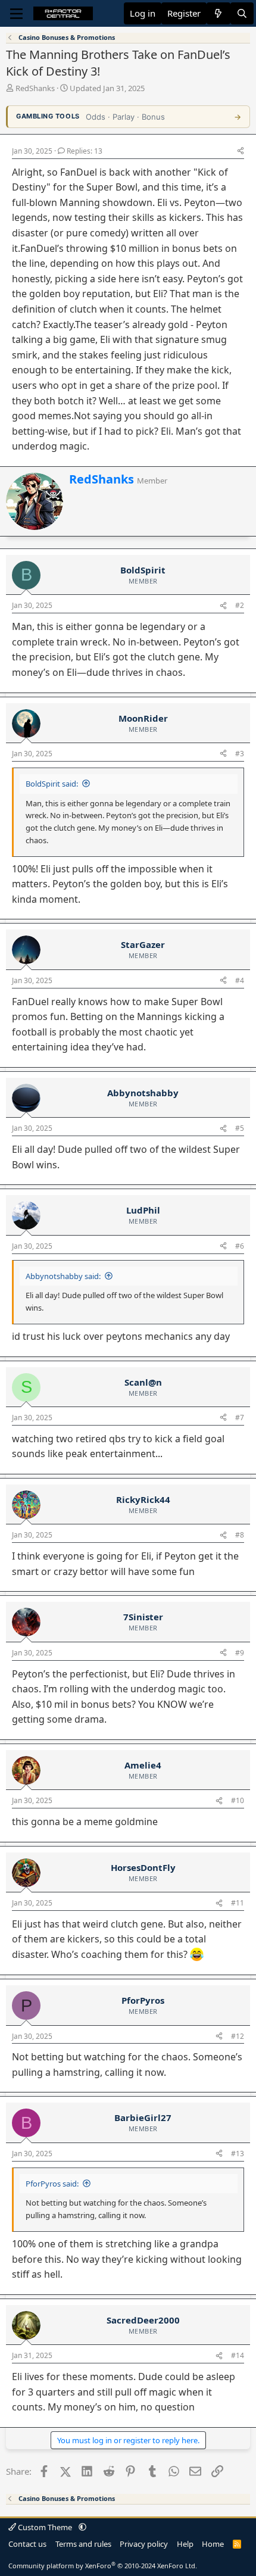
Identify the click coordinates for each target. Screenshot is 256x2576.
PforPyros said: (52, 2184)
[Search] (242, 13)
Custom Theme (45, 2527)
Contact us (27, 2544)
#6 (240, 1246)
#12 (238, 2036)
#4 (240, 980)
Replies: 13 (85, 151)
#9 (240, 1653)
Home (213, 2544)
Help (185, 2544)
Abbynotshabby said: (63, 1276)
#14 (238, 2355)
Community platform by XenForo (103, 2566)
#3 (240, 754)
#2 (240, 605)
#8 (240, 1535)
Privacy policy (144, 2544)
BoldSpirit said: (52, 784)
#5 (240, 1128)
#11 (238, 1903)
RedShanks (35, 88)
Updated (107, 88)
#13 (238, 2154)
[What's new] (218, 13)
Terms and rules (83, 2544)
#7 (240, 1418)
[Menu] (16, 14)
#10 (238, 1800)
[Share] (241, 152)
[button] (82, 2527)
